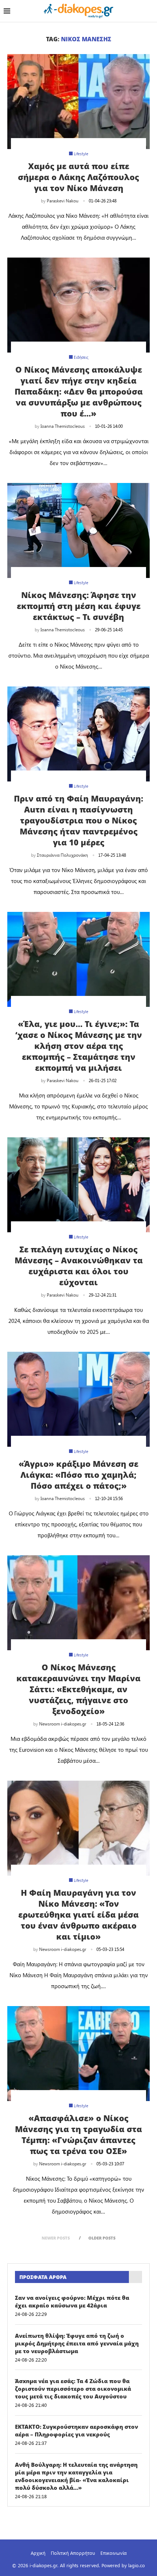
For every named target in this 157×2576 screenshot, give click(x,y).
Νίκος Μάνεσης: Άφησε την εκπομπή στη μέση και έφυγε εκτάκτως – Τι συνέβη (79, 606)
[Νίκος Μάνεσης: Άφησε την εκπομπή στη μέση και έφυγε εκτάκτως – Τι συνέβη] (78, 530)
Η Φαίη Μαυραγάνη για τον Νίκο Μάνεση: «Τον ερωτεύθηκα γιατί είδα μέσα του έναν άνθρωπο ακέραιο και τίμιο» (78, 1914)
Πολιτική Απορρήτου (73, 2553)
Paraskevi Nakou (63, 201)
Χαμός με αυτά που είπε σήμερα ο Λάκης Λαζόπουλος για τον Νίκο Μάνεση (78, 177)
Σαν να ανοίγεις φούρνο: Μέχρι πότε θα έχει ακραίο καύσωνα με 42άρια (72, 2301)
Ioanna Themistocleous (63, 426)
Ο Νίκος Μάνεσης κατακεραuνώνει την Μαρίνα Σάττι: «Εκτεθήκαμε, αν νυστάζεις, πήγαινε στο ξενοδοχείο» (78, 1689)
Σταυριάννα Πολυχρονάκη (62, 855)
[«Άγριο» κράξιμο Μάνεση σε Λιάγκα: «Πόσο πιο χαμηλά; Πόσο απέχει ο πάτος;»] (78, 1399)
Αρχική (38, 2553)
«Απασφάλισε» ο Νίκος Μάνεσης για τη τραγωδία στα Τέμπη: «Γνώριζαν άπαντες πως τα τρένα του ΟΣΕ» (78, 2134)
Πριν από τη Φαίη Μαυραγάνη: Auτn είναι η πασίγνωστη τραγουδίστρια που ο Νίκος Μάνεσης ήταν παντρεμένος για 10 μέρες (78, 820)
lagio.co (137, 2565)
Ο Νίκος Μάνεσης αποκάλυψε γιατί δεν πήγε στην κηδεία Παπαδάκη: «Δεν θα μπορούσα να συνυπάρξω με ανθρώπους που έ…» (79, 391)
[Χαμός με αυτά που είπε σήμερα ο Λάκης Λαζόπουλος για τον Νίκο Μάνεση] (78, 102)
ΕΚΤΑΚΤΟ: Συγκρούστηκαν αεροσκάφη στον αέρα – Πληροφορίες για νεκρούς (76, 2430)
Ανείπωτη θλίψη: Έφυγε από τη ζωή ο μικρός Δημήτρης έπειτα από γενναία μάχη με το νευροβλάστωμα (77, 2343)
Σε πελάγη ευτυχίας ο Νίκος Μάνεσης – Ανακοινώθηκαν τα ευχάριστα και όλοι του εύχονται (79, 1266)
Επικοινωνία (114, 2553)
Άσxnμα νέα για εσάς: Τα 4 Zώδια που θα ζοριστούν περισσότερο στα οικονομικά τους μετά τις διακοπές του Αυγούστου (73, 2389)
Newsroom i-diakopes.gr (63, 1724)
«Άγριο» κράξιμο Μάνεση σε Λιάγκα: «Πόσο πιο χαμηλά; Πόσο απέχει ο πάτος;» (78, 1475)
